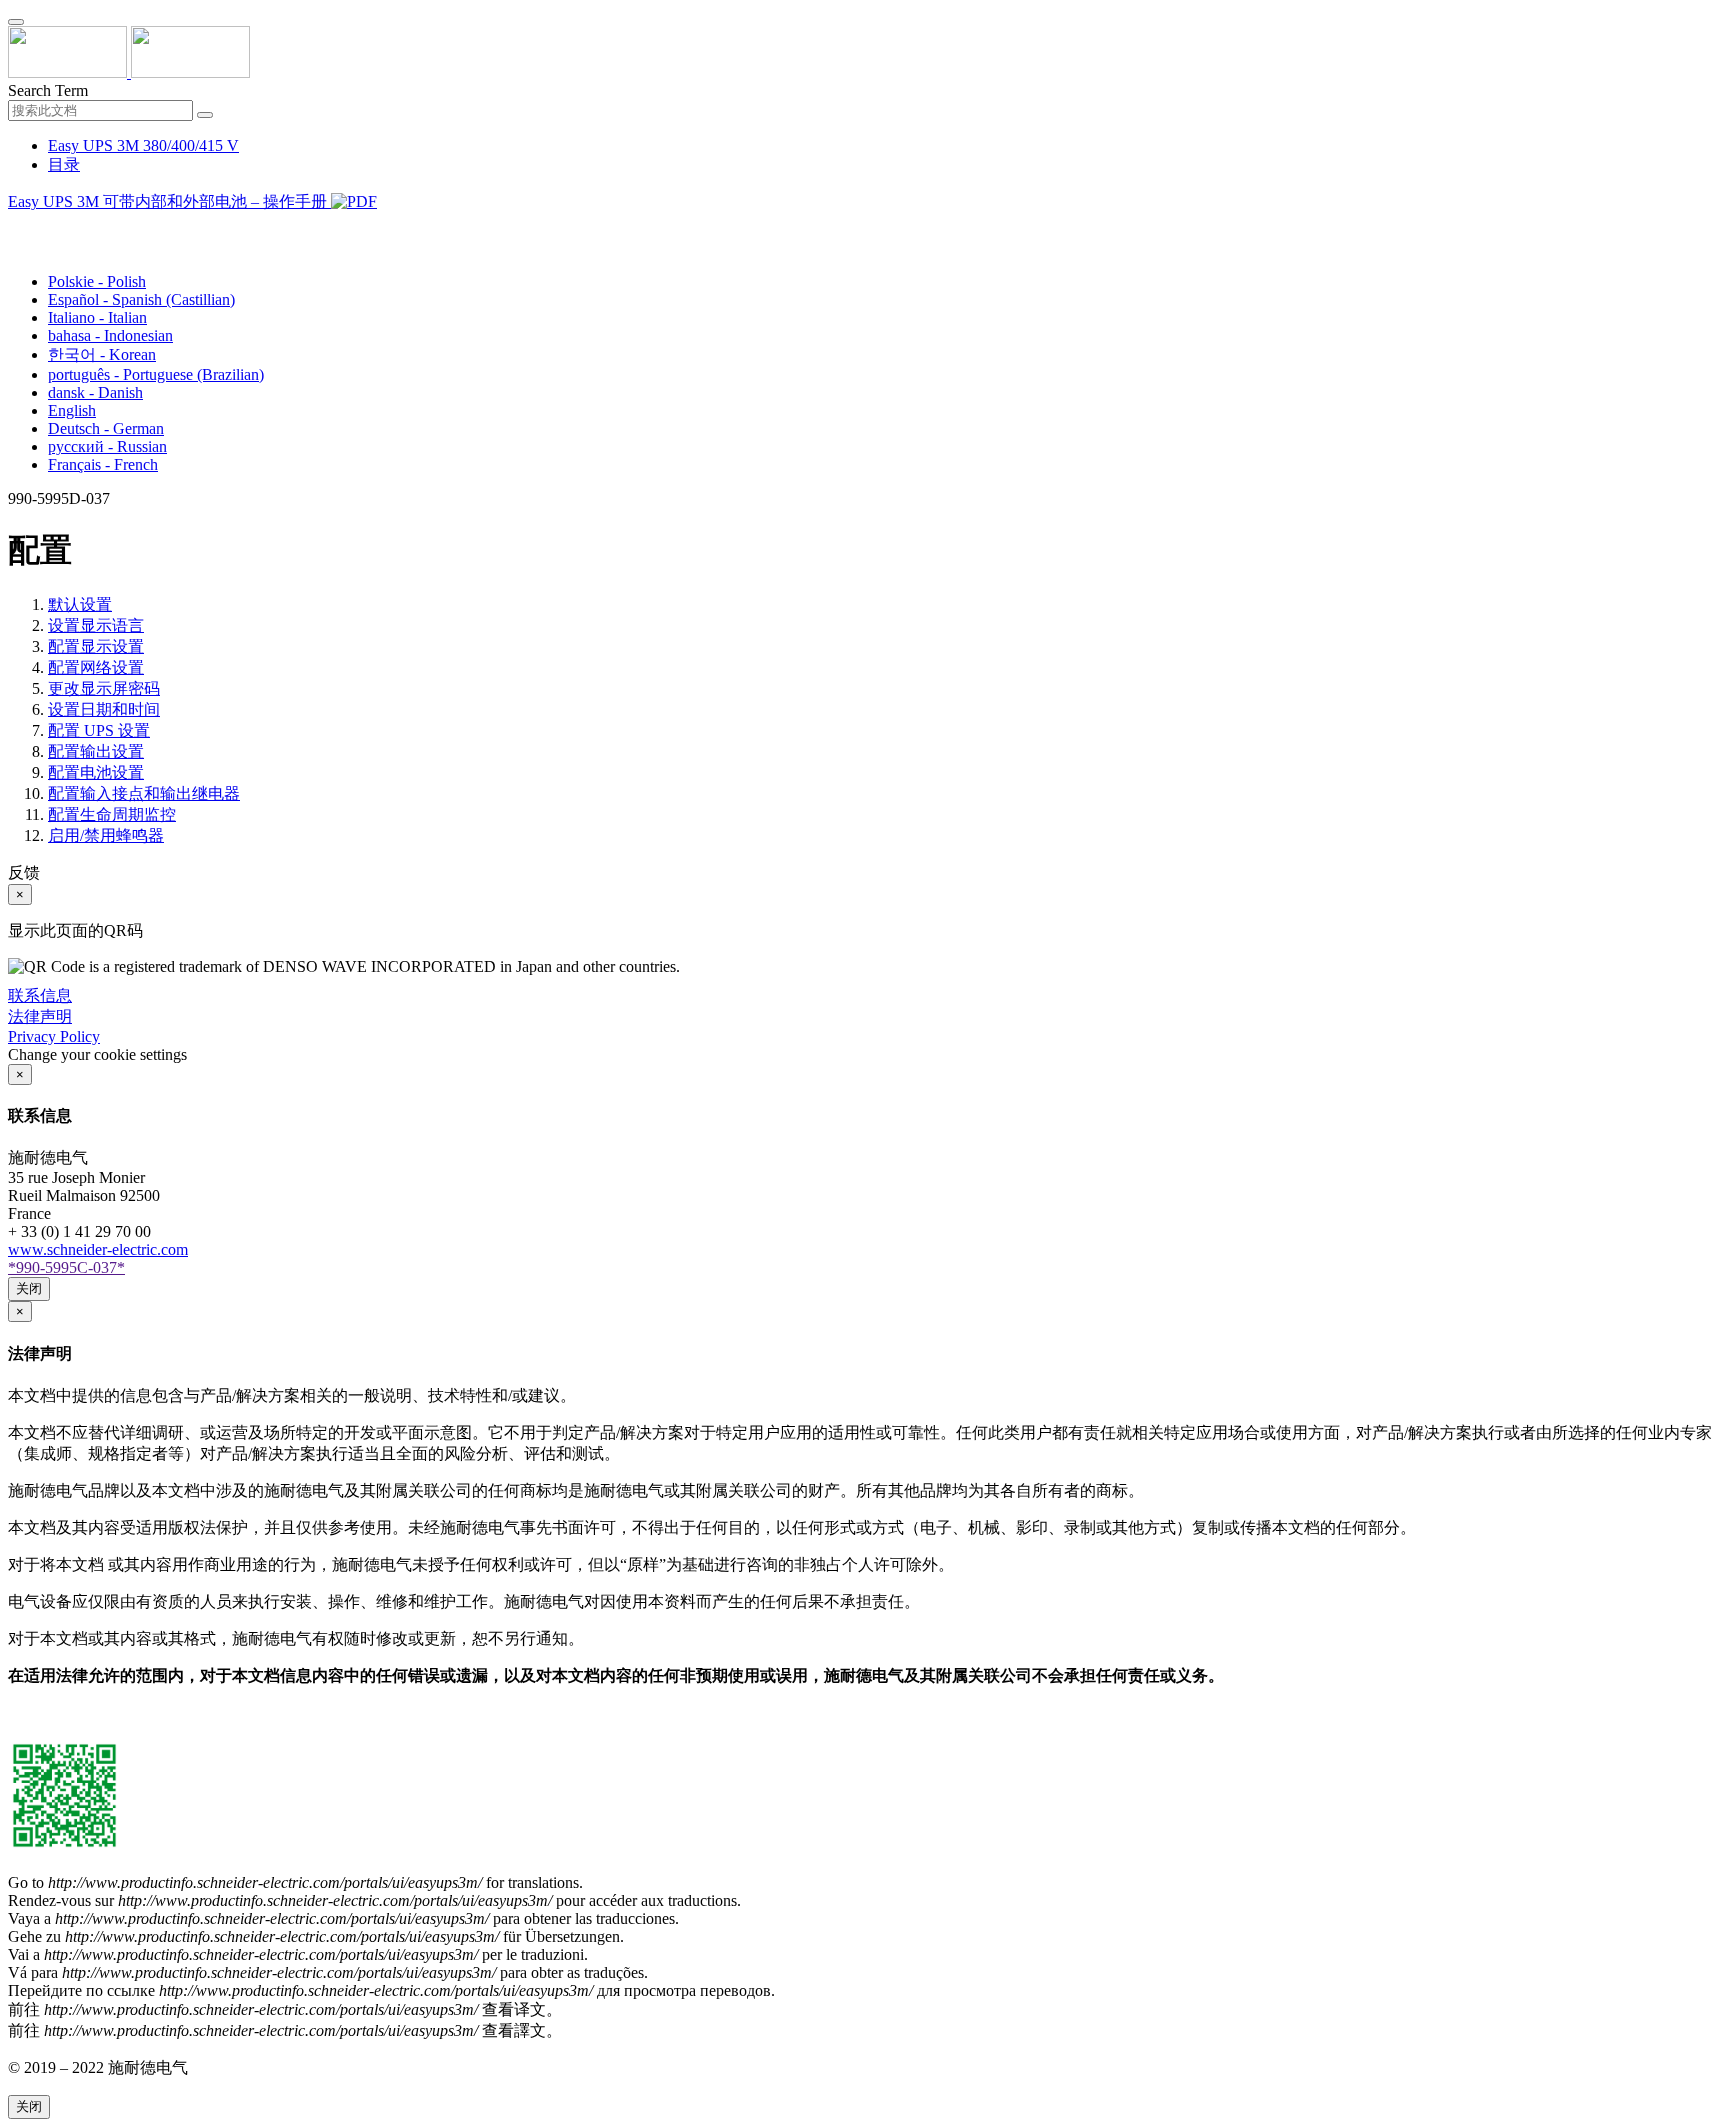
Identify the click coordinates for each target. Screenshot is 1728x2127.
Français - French (103, 464)
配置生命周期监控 (112, 814)
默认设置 (80, 604)
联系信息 (40, 995)
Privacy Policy (54, 1036)
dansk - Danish (95, 392)
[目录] (16, 226)
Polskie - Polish (97, 281)
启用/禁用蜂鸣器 (106, 835)
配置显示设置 (96, 646)
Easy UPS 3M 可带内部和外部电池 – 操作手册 (169, 201)
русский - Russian (107, 446)
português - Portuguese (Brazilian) (156, 374)
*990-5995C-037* (66, 1267)
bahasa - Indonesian (110, 335)
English (72, 410)
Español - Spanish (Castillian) (141, 299)
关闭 (29, 1288)
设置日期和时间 (104, 709)
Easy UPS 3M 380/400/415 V (143, 145)
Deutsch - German (106, 428)
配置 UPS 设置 (99, 730)
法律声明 (40, 1016)
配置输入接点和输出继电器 (144, 793)
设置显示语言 (96, 625)
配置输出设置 (96, 751)
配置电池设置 (96, 772)
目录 (64, 164)
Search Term (48, 90)
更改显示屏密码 (104, 688)
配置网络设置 (96, 667)
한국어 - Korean (102, 354)
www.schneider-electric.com (98, 1249)
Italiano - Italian (97, 317)
